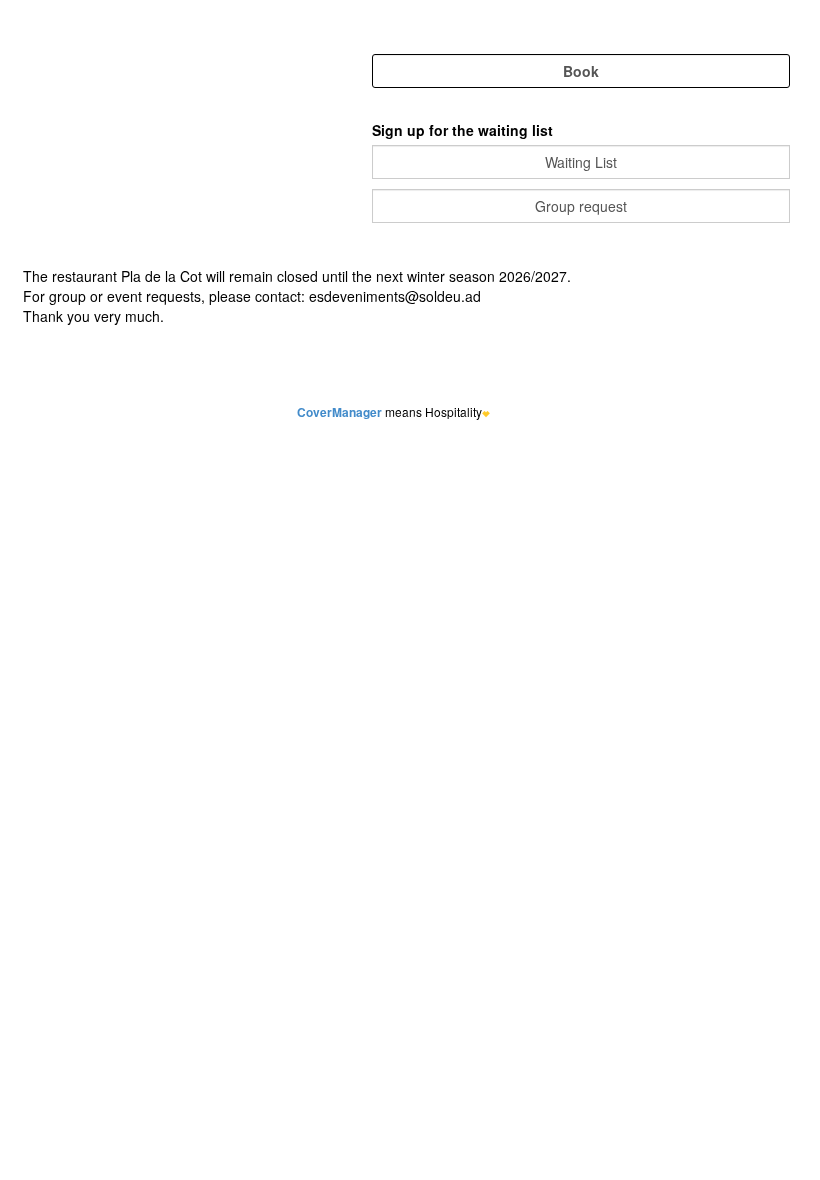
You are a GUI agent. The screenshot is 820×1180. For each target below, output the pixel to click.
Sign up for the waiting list (462, 130)
